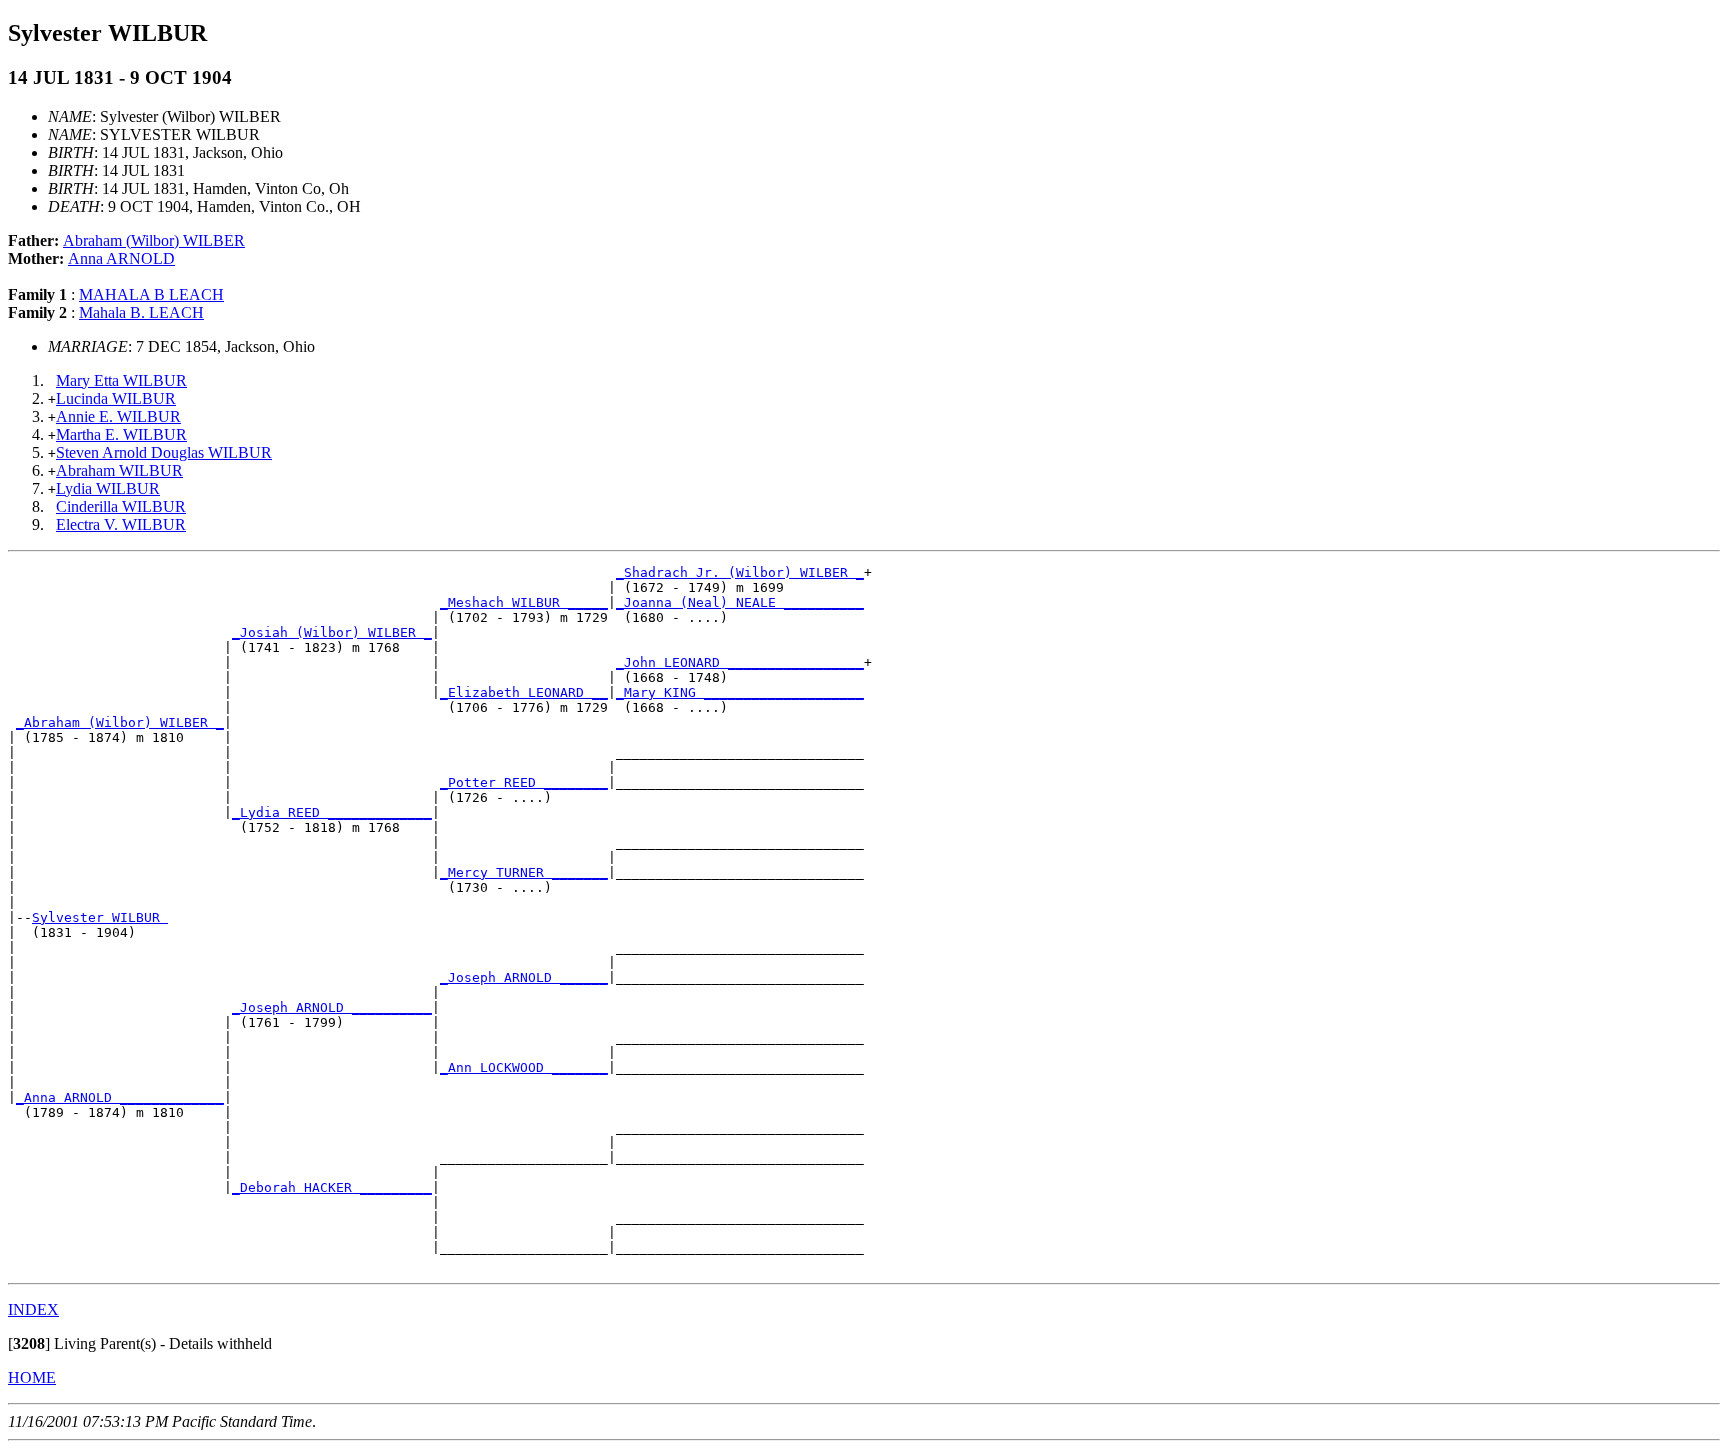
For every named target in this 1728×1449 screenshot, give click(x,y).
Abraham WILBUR (119, 470)
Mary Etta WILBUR (121, 380)
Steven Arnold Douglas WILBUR (164, 452)
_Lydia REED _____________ (332, 812)
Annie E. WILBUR (118, 416)
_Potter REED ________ (524, 782)
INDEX (33, 1309)
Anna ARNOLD (121, 258)
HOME (32, 1377)
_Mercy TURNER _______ (524, 872)
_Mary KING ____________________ (740, 692)
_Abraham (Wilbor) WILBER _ (120, 722)
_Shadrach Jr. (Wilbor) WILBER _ (740, 572)
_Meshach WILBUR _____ (524, 602)
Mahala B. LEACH (141, 312)
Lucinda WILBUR (116, 398)
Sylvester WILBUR (100, 917)
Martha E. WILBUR (121, 434)
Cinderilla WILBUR (121, 506)
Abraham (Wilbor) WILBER (154, 240)
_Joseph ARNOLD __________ (332, 1007)
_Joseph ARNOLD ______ (524, 977)
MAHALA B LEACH (151, 294)
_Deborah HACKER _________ (332, 1187)
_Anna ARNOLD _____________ (120, 1097)
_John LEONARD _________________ (740, 662)
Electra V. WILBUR (121, 524)
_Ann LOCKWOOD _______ (524, 1067)
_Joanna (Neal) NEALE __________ (740, 602)
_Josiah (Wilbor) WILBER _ (332, 632)
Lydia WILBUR (108, 488)
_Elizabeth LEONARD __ (524, 692)
